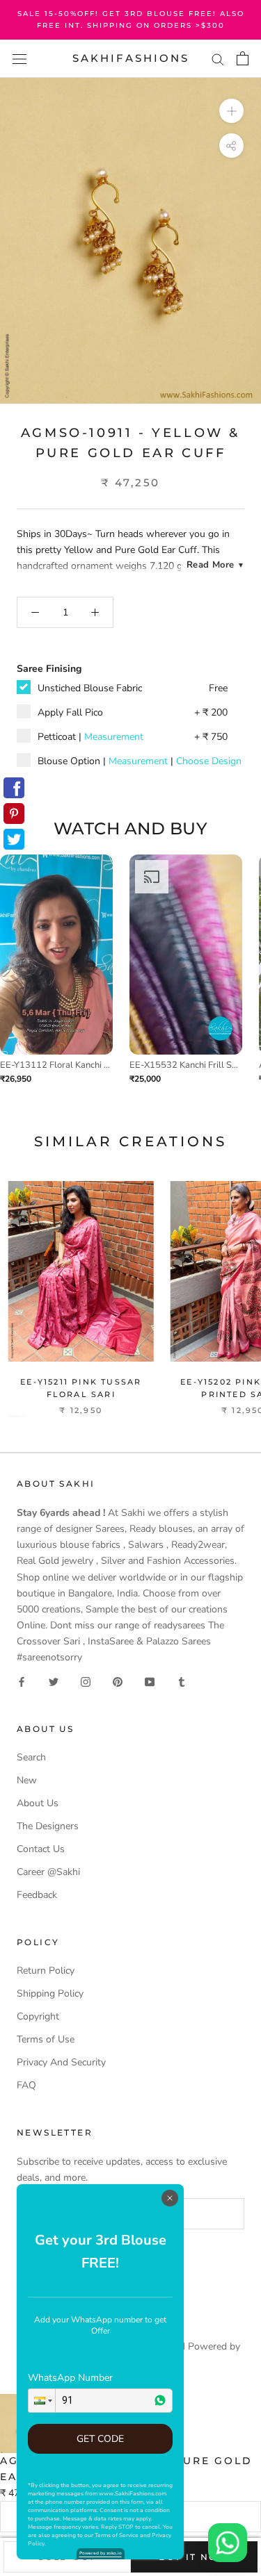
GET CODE (100, 2439)
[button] (42, 2401)
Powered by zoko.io (101, 2553)
